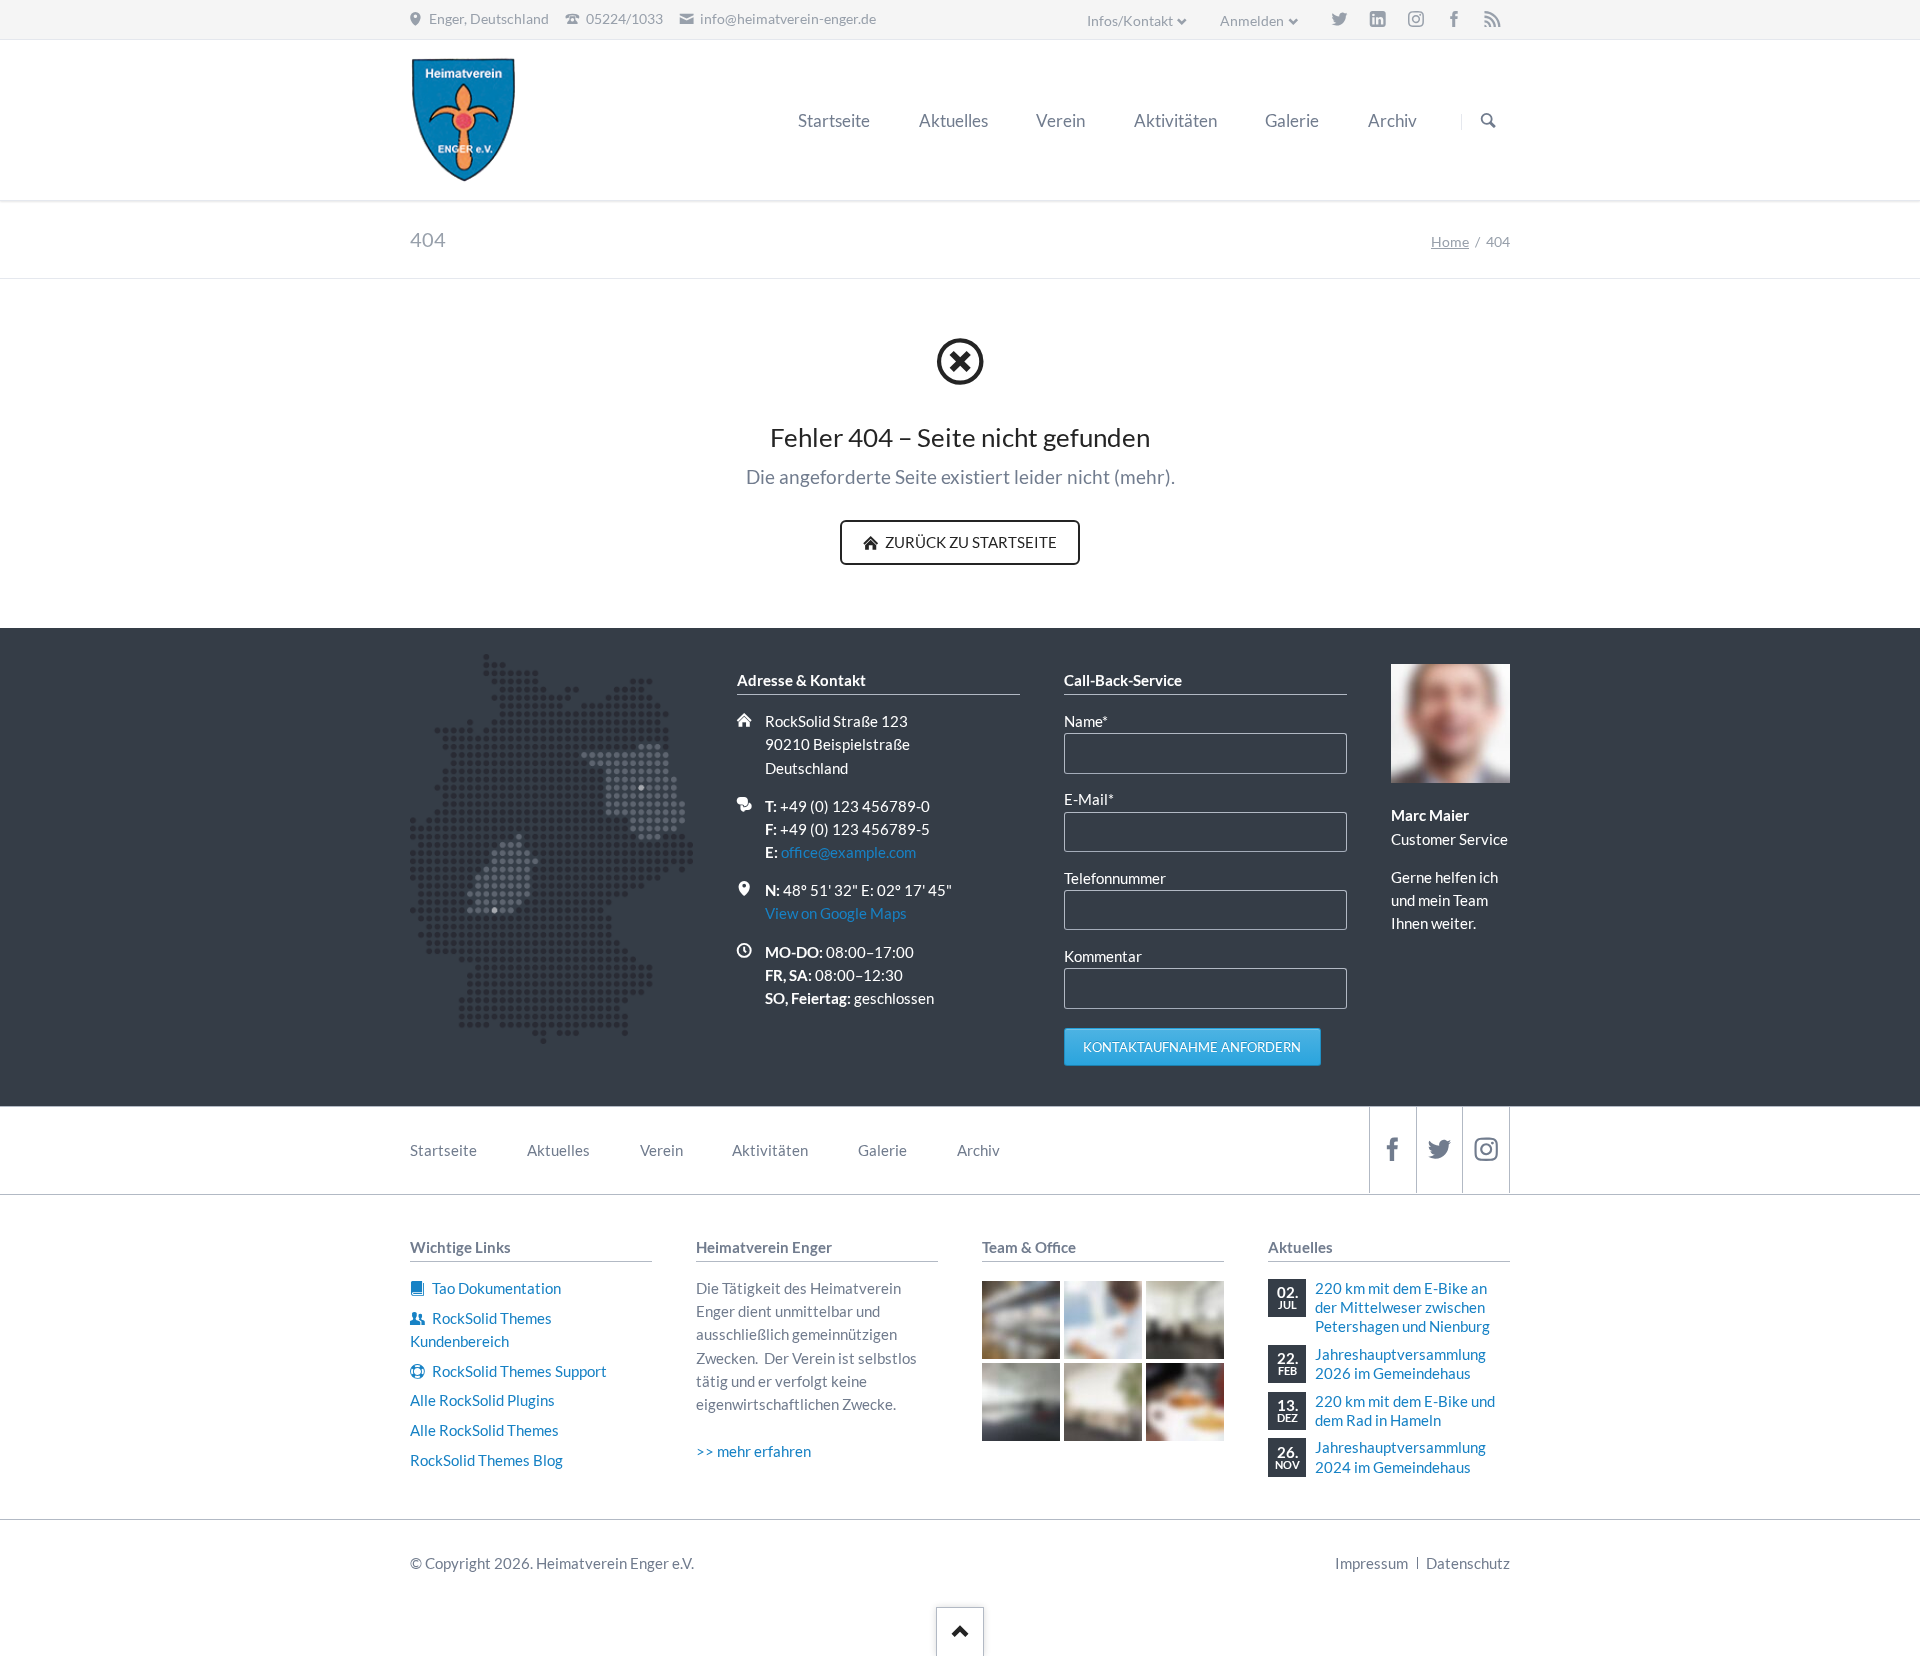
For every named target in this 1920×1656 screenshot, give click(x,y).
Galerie (882, 1150)
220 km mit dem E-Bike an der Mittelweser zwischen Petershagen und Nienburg (1402, 1307)
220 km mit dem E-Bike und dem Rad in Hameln (1405, 1410)
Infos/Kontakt (1130, 20)
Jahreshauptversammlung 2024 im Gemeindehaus (1400, 1456)
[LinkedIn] (1378, 19)
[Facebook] (1454, 19)
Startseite (443, 1150)
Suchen (1488, 121)
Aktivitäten (770, 1150)
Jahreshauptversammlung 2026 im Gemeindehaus (1400, 1363)
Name (1097, 720)
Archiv (978, 1150)
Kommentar (1103, 956)
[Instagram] (1416, 19)
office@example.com (848, 852)
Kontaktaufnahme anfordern (1192, 1047)
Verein (661, 1150)
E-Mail (1097, 798)
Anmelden (1252, 20)
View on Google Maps (836, 913)
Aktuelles (558, 1150)
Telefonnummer (1115, 878)
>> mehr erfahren (753, 1451)
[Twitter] (1339, 19)
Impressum (1371, 1563)
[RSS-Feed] (1492, 19)
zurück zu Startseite (969, 542)
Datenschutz (1468, 1563)
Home (1450, 241)
